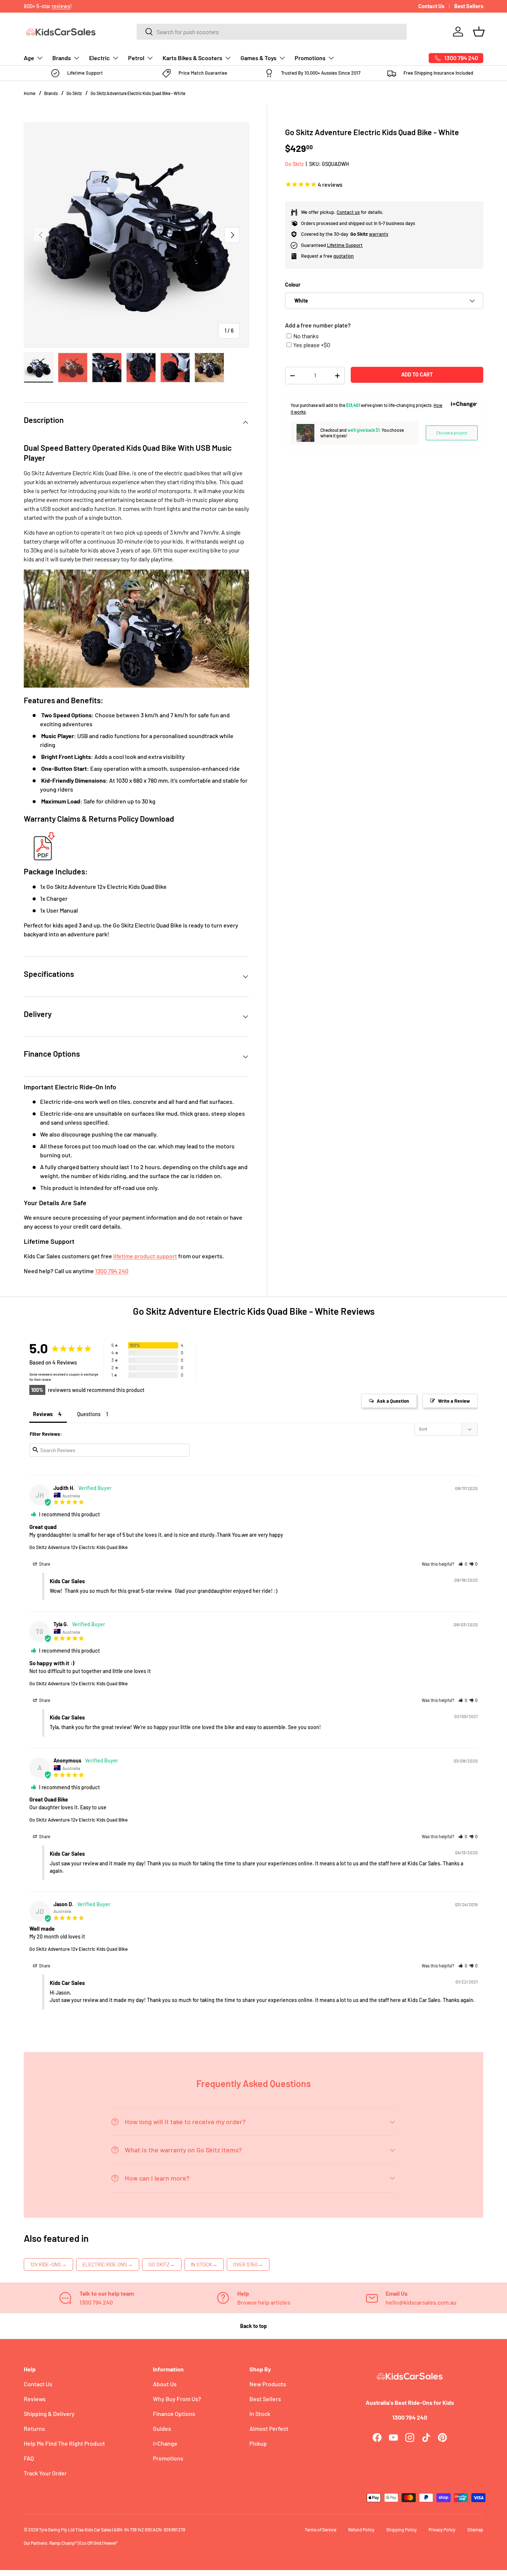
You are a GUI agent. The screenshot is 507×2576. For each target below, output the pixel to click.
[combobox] (272, 32)
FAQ (29, 2458)
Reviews (35, 2399)
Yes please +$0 (312, 345)
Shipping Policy (402, 2530)
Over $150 (248, 2264)
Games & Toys (259, 58)
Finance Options (174, 2414)
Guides (162, 2428)
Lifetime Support (345, 245)
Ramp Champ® (63, 2543)
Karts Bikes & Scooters (192, 58)
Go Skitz (74, 93)
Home (30, 93)
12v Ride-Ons (48, 2264)
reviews (61, 6)
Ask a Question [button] (393, 1401)
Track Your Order (45, 2473)
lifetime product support (145, 1256)
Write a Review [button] (454, 1401)
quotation (344, 256)
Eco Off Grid (90, 2543)
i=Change (165, 2443)
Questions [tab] (89, 1414)
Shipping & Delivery (49, 2414)
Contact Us (431, 6)
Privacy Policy (442, 2530)
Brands (62, 58)
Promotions (310, 58)
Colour (293, 285)
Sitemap (475, 2530)
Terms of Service (320, 2530)
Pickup (258, 2443)
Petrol (136, 58)
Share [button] (44, 1564)
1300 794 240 (112, 1271)
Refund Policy (361, 2530)
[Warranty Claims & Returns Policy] (42, 833)
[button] (479, 32)
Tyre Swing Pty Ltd (57, 2530)
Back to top (253, 2326)
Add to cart (417, 374)
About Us (165, 2384)
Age (29, 58)
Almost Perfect (269, 2428)
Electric (99, 58)
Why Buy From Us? (177, 2399)
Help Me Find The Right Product (64, 2443)
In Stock (204, 2264)
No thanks (306, 336)
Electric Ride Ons (108, 2264)
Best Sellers (469, 6)
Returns (34, 2428)
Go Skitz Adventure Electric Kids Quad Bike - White (138, 93)
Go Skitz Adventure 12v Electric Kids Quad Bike (78, 1547)
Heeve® (110, 2543)
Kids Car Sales (98, 2530)
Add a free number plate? (318, 325)
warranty (379, 234)
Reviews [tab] (43, 1414)
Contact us (348, 212)
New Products (268, 2384)
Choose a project (452, 433)
